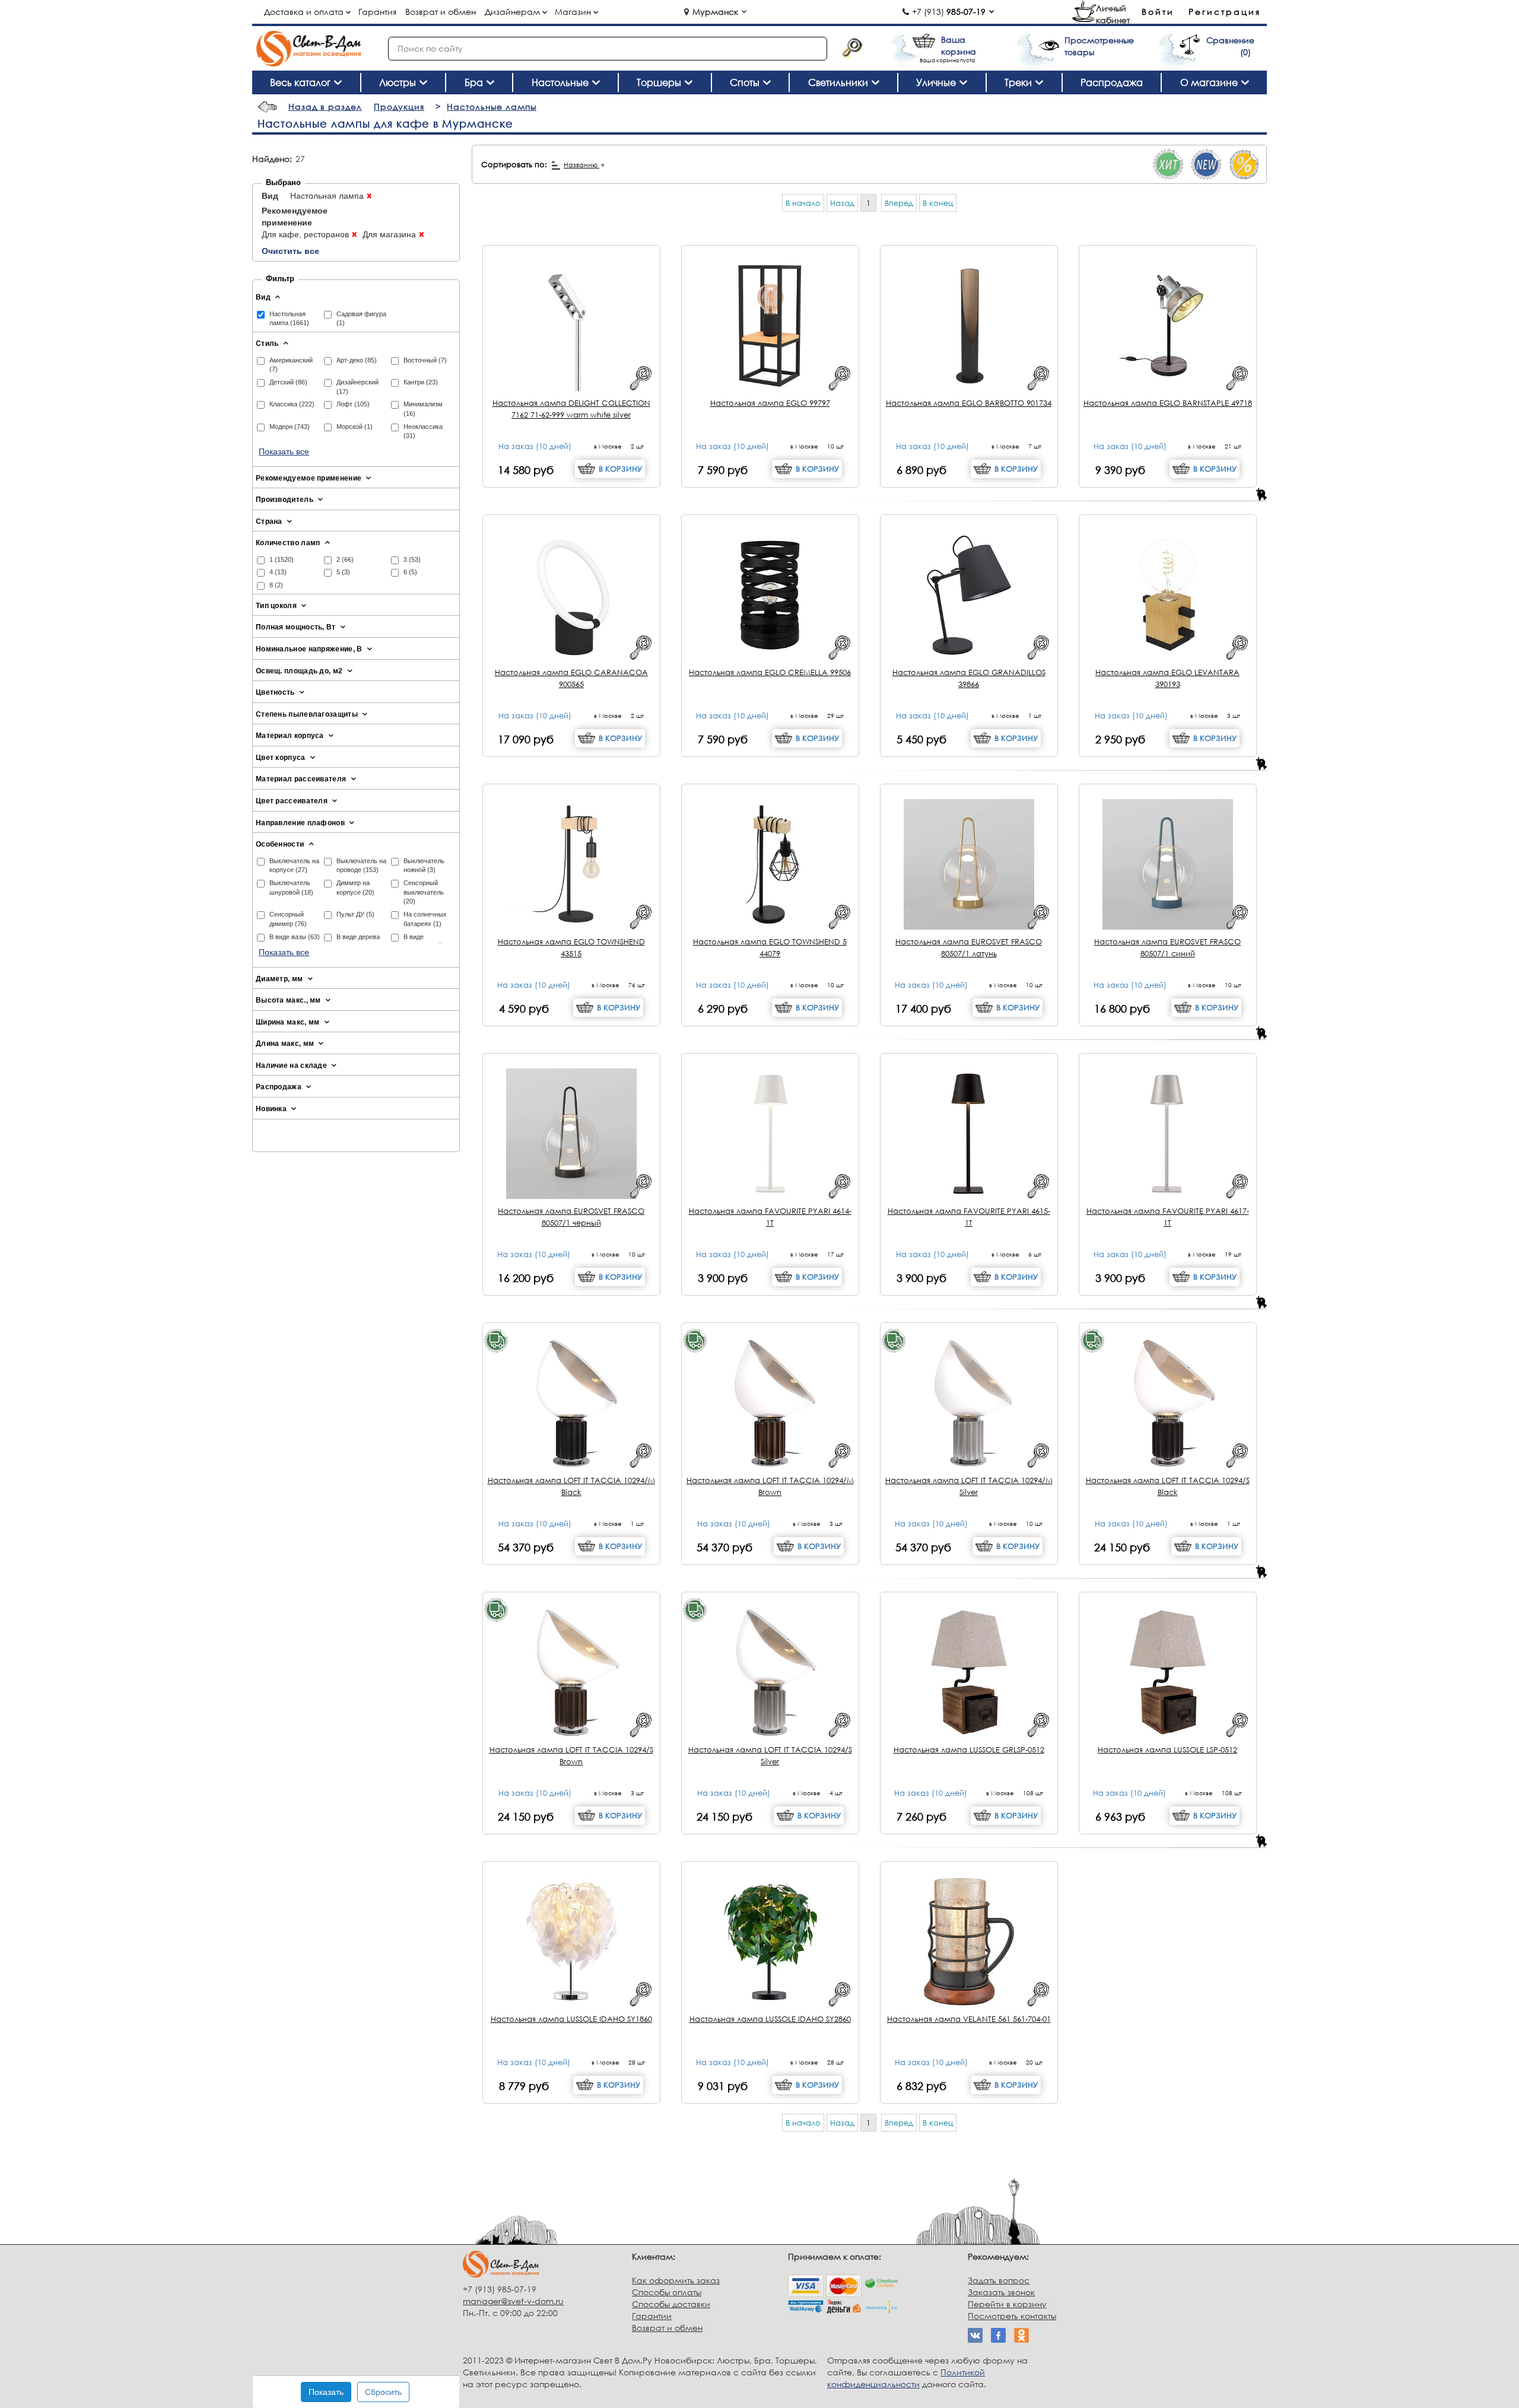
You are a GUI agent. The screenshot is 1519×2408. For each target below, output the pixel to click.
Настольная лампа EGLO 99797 (770, 403)
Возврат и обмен (441, 12)
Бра (474, 82)
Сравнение (1230, 40)
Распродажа (1112, 82)
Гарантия (377, 12)
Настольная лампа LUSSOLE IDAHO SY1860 (571, 2019)
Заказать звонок (1001, 2292)
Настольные (560, 82)
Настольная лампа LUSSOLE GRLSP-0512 (969, 1749)
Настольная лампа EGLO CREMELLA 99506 (770, 672)
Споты (745, 82)
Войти (1158, 12)
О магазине (1209, 82)
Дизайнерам (512, 12)
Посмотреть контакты (1012, 2316)
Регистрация (1225, 12)
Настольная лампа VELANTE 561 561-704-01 (969, 2019)
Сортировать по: (514, 164)
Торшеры (659, 82)
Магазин (573, 12)
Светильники (838, 82)
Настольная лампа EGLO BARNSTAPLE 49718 (1168, 403)
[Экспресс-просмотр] (641, 378)
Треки (1018, 82)
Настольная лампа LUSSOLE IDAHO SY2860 (770, 2019)
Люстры (398, 82)
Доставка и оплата (304, 12)
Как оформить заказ (676, 2280)
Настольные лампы (492, 106)
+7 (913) (949, 12)
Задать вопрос (999, 2280)
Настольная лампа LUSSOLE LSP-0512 (1167, 1749)
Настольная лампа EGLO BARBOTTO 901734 (969, 403)
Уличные (936, 82)
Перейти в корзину (1007, 2304)
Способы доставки (671, 2304)
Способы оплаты (667, 2292)
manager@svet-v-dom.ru (513, 2301)
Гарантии (652, 2316)
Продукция (399, 106)
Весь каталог (300, 82)
